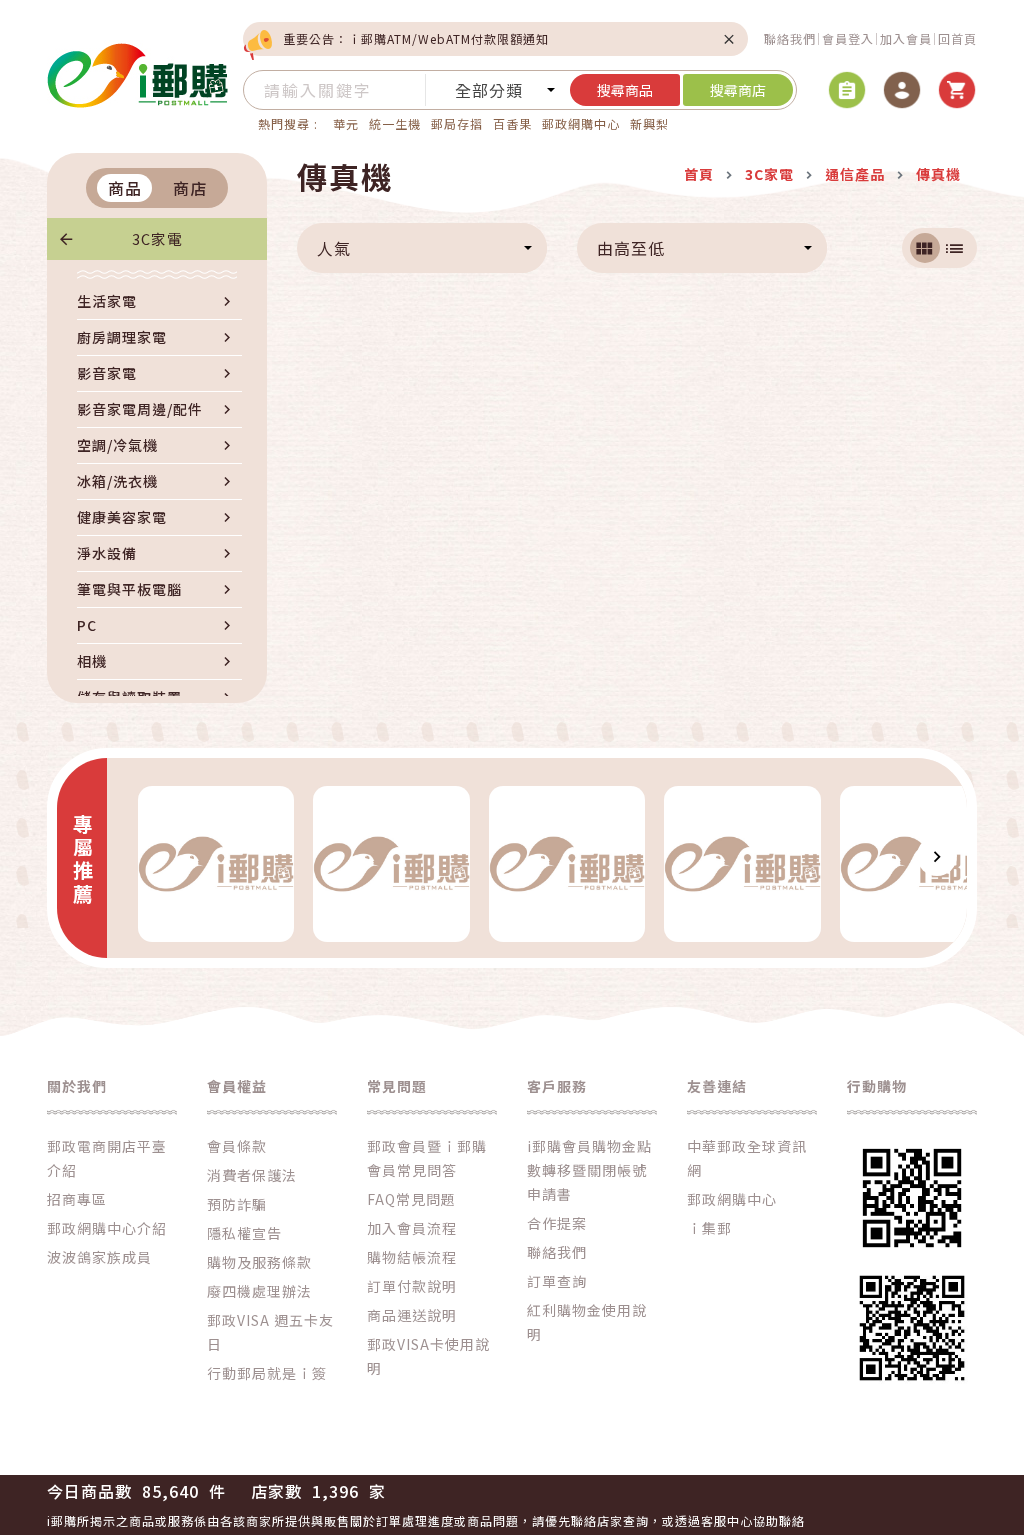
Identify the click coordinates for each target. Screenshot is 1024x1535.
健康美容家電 (122, 517)
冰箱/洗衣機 (117, 481)
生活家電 (107, 301)
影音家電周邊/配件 (140, 409)
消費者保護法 (252, 1175)
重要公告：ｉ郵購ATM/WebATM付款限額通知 (416, 38)
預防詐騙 (237, 1204)
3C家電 (157, 238)
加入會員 (906, 38)
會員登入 (848, 38)
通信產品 (855, 174)
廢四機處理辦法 (259, 1291)
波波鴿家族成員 (99, 1257)
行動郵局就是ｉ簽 (267, 1373)
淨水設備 (107, 553)
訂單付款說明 (412, 1286)
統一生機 (395, 123)
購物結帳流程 (412, 1257)
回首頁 (957, 38)
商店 (190, 188)
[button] (137, 856)
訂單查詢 (557, 1281)
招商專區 (77, 1199)
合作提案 (557, 1223)
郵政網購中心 (581, 123)
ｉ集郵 (709, 1228)
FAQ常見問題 (411, 1199)
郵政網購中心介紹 (107, 1228)
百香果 (512, 123)
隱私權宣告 (244, 1233)
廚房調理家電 (122, 337)
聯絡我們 (790, 38)
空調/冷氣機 (117, 445)
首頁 (699, 174)
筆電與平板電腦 (129, 589)
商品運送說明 (412, 1315)
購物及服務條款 (259, 1262)
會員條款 (237, 1146)
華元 (346, 123)
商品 (125, 188)
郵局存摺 (457, 123)
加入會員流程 (412, 1228)
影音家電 (107, 373)
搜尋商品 (625, 90)
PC (87, 625)
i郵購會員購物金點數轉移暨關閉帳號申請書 (589, 1170)
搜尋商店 (738, 90)
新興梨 (649, 123)
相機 (92, 661)
